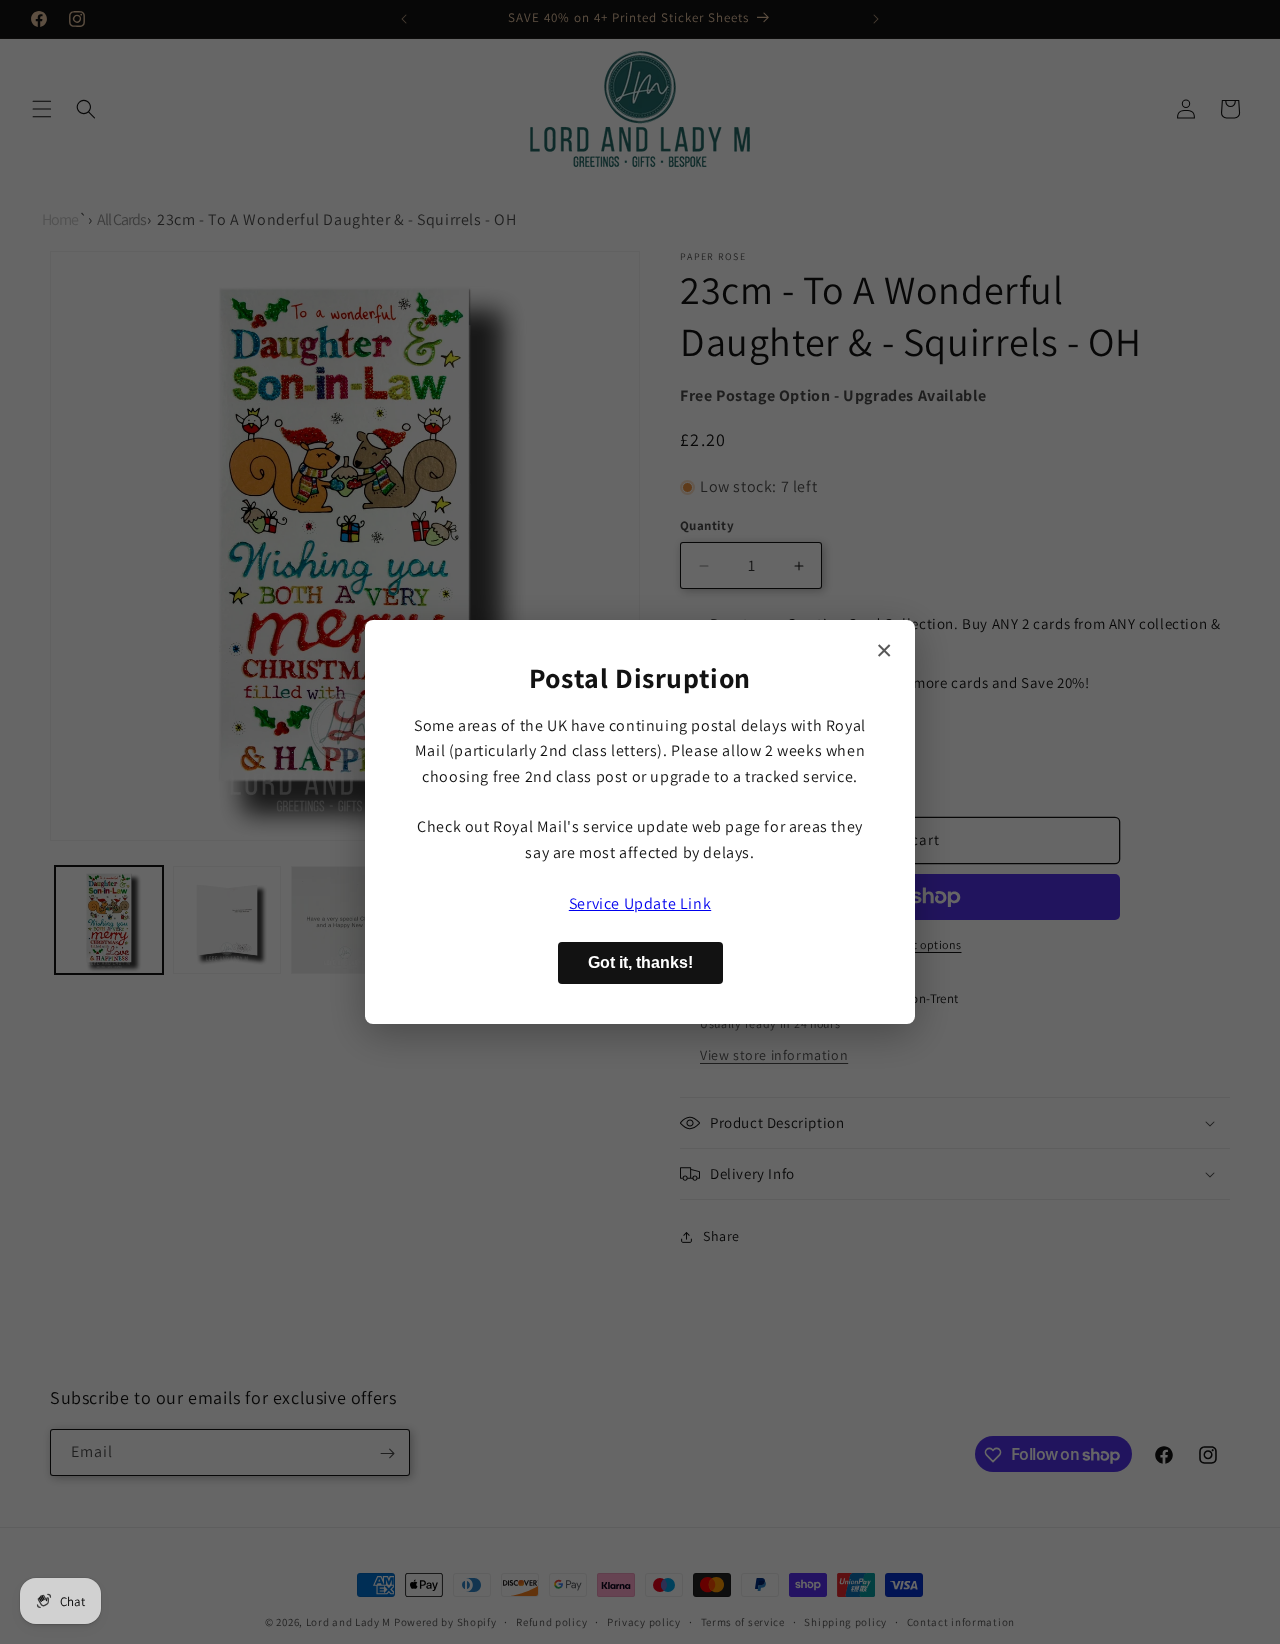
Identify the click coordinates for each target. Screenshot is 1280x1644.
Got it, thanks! (640, 962)
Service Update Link (640, 903)
